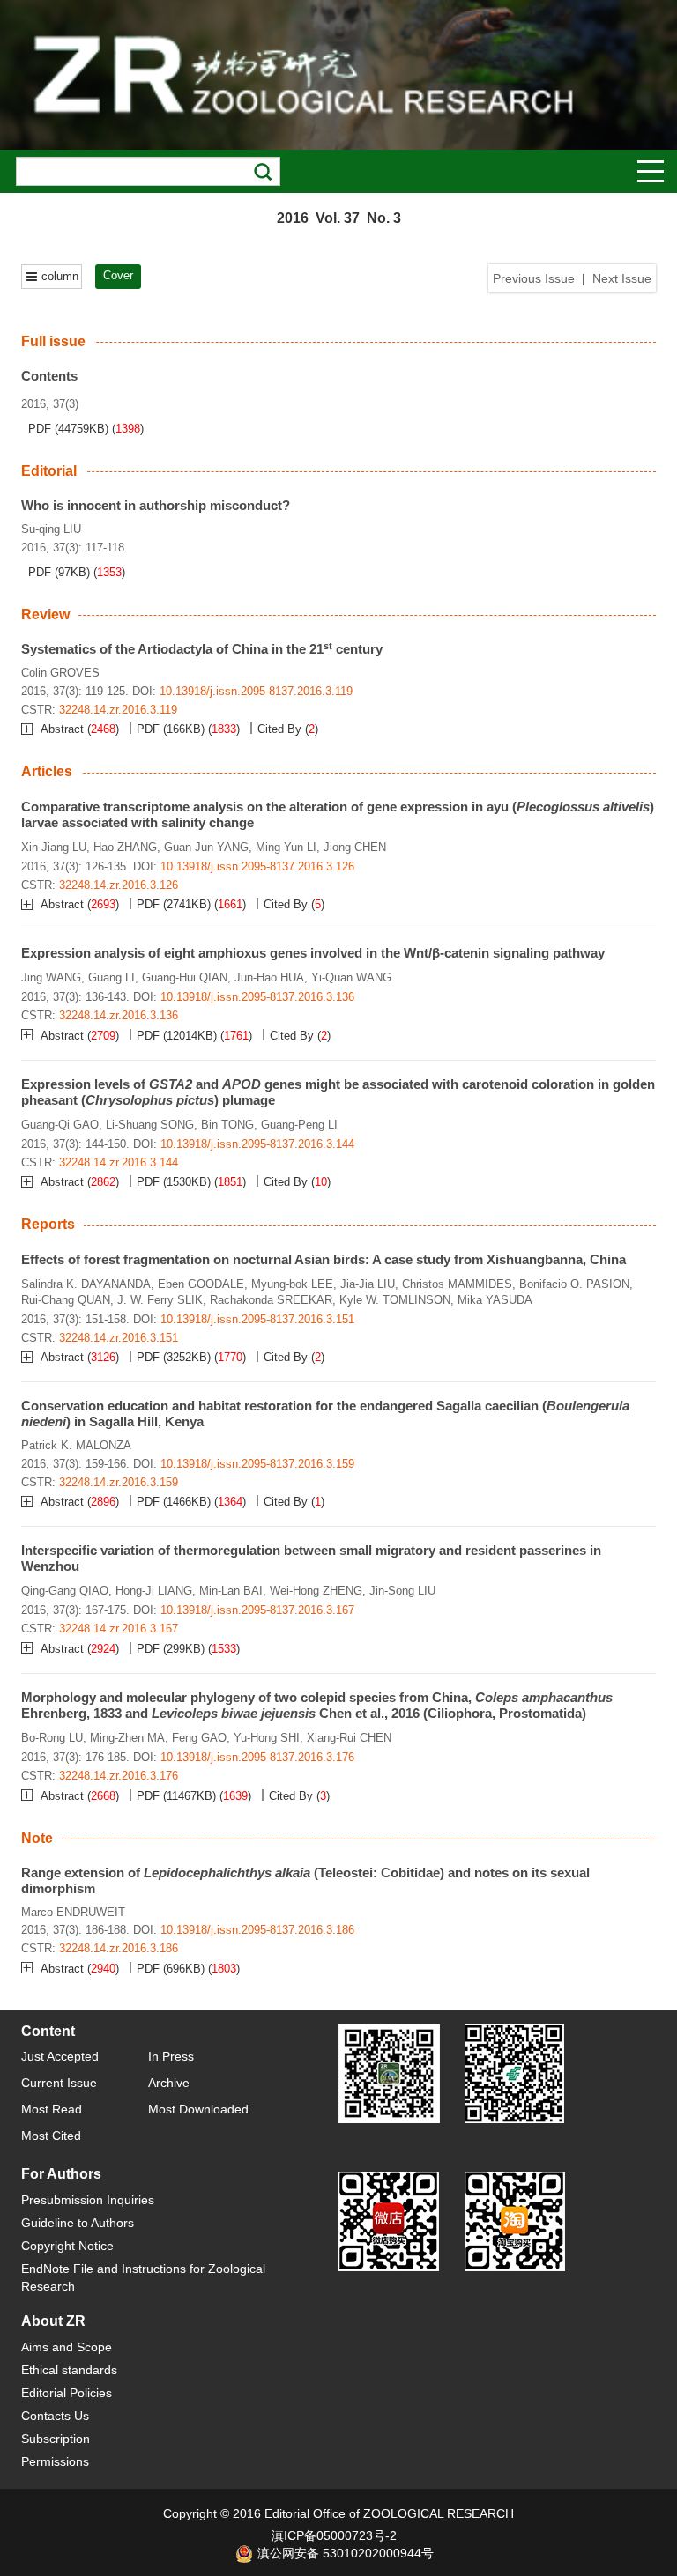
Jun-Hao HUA (269, 977)
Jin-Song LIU (402, 1591)
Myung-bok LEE (292, 1284)
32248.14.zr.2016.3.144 (119, 1162)
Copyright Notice (67, 2246)
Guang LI (112, 977)
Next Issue (622, 278)
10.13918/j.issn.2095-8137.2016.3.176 (257, 1757)
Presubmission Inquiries (88, 2200)
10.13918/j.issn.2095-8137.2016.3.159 (257, 1464)
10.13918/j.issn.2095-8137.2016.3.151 (257, 1319)
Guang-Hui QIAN (185, 977)
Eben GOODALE (201, 1284)
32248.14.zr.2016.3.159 (119, 1482)
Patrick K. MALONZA (76, 1445)
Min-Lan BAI (231, 1591)
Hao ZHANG (125, 847)
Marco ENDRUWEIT (73, 1912)
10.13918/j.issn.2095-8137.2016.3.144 (257, 1144)
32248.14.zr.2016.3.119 (118, 710)
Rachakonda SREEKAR (271, 1300)
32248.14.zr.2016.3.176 (119, 1776)
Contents (49, 376)
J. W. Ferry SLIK (160, 1300)
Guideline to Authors (78, 2223)
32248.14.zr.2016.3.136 (119, 1015)
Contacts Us (55, 2416)
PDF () (68, 429)
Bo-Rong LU (52, 1738)
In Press (171, 2056)
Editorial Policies (67, 2393)
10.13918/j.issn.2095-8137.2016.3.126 (257, 866)
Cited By (279, 729)
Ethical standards (69, 2370)
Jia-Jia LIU (368, 1284)
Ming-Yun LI (286, 847)
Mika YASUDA (495, 1300)
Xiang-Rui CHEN (349, 1738)
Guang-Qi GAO (60, 1125)
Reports (48, 1224)
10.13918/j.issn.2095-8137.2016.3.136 (257, 997)
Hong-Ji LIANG (154, 1591)
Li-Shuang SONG (150, 1125)
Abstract (64, 729)
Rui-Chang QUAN (66, 1300)
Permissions (55, 2461)
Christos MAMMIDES (457, 1284)
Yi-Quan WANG (351, 977)
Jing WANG (51, 977)
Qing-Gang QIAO (65, 1591)
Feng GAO (199, 1738)
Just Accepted (60, 2056)
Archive (169, 2083)
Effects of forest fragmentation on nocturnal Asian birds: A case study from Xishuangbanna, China (324, 1259)
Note (37, 1838)
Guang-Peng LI (299, 1125)
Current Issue (59, 2083)
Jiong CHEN (355, 847)
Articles (47, 771)
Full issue (53, 341)
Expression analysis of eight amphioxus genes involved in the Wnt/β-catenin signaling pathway (313, 953)
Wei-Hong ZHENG (316, 1591)
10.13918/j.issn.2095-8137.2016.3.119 (256, 691)
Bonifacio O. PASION (574, 1284)
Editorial (49, 471)
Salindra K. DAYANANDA (86, 1284)
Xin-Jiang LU (54, 847)
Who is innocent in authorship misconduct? (156, 505)
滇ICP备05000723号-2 (334, 2535)
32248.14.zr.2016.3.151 (119, 1338)
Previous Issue (534, 278)
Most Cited (51, 2136)
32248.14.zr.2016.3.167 (119, 1629)
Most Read (52, 2109)
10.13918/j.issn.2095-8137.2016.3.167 (257, 1610)
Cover (118, 275)
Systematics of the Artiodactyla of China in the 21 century (202, 649)
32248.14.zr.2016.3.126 (119, 885)
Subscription (56, 2439)
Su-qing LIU (51, 529)
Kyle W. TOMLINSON (395, 1300)
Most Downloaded (198, 2109)
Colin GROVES (60, 673)
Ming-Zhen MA (127, 1738)
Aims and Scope (67, 2347)
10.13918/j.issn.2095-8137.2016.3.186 (257, 1930)
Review (45, 614)
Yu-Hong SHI (267, 1738)
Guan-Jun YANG (206, 847)
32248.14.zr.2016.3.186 (119, 1948)
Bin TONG (227, 1125)
